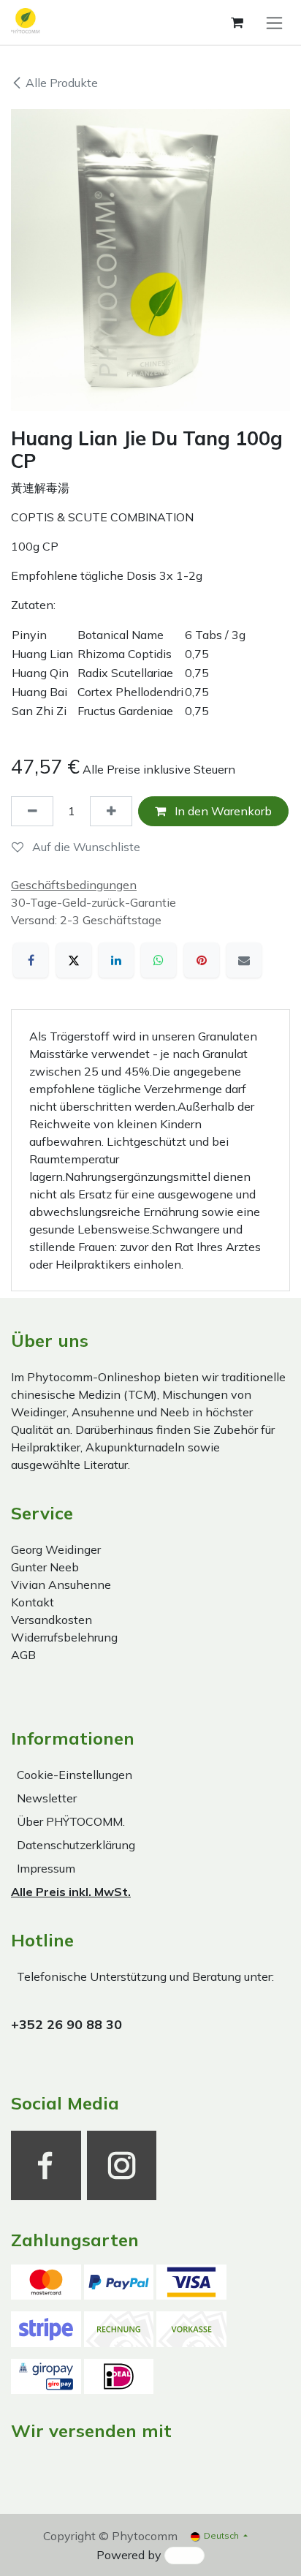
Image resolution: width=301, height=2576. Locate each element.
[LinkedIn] (116, 960)
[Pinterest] (202, 960)
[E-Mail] (244, 960)
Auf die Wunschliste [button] (85, 847)
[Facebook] (31, 960)
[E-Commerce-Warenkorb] (237, 23)
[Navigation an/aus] (274, 22)
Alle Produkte (62, 83)
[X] (74, 960)
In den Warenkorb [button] (222, 811)
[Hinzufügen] (111, 811)
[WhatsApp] (159, 960)
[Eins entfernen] (32, 811)
